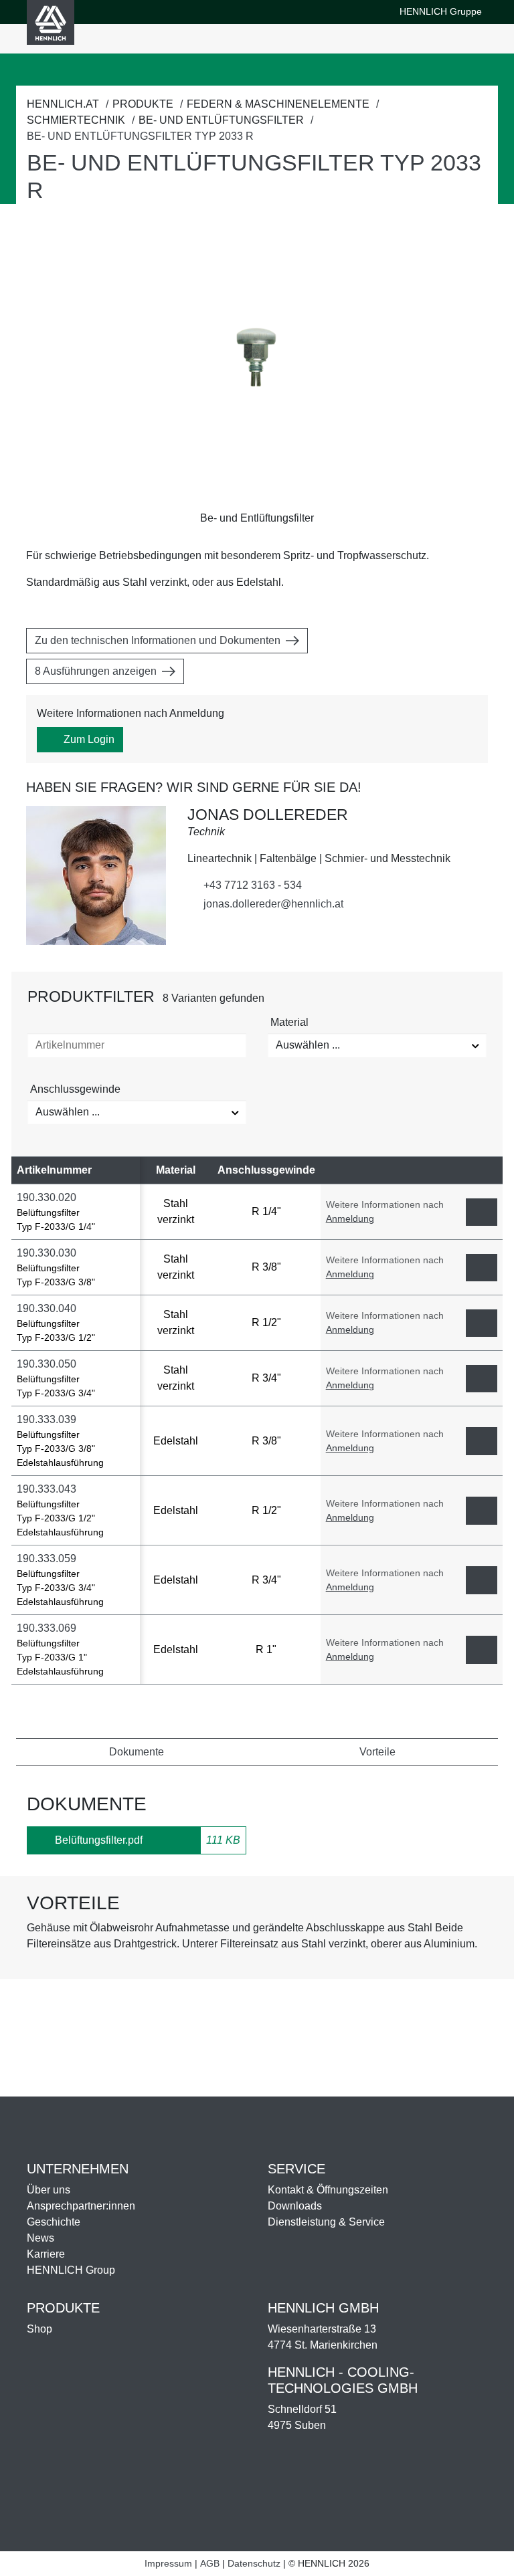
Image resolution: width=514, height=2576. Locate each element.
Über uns (49, 2190)
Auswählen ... (308, 1045)
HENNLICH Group (71, 2270)
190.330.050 (48, 1364)
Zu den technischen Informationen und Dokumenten (158, 640)
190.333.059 (48, 1559)
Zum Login (89, 739)
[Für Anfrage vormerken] (482, 1212)
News (40, 2238)
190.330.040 (48, 1308)
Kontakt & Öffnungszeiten (328, 2190)
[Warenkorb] (397, 39)
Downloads (295, 2206)
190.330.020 (48, 1197)
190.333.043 (48, 1489)
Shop (39, 2329)
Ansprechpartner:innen (81, 2206)
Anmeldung (350, 1218)
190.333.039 (48, 1419)
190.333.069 (48, 1628)
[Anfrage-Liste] (416, 39)
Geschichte (54, 2222)
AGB (210, 2563)
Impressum (168, 2563)
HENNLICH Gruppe (441, 12)
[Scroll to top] (487, 2560)
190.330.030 (48, 1253)
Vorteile (377, 1752)
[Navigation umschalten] (472, 39)
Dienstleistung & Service (326, 2222)
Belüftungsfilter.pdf (99, 1840)
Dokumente (137, 1752)
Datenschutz (254, 2563)
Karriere (46, 2254)
